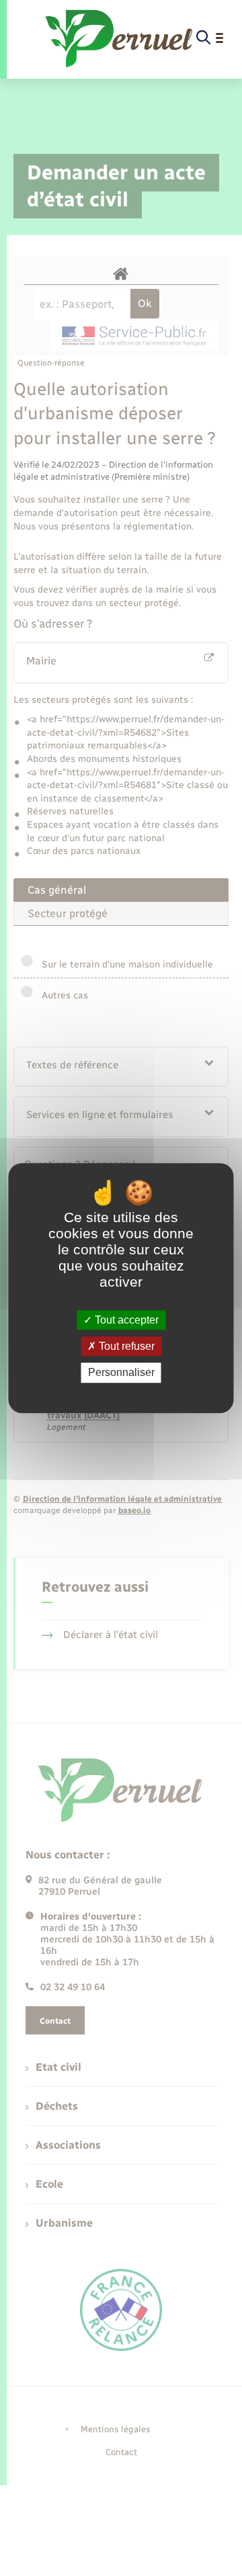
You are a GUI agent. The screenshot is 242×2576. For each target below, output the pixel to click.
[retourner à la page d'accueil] (120, 38)
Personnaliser (121, 1373)
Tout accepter (125, 1320)
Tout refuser (125, 1346)
